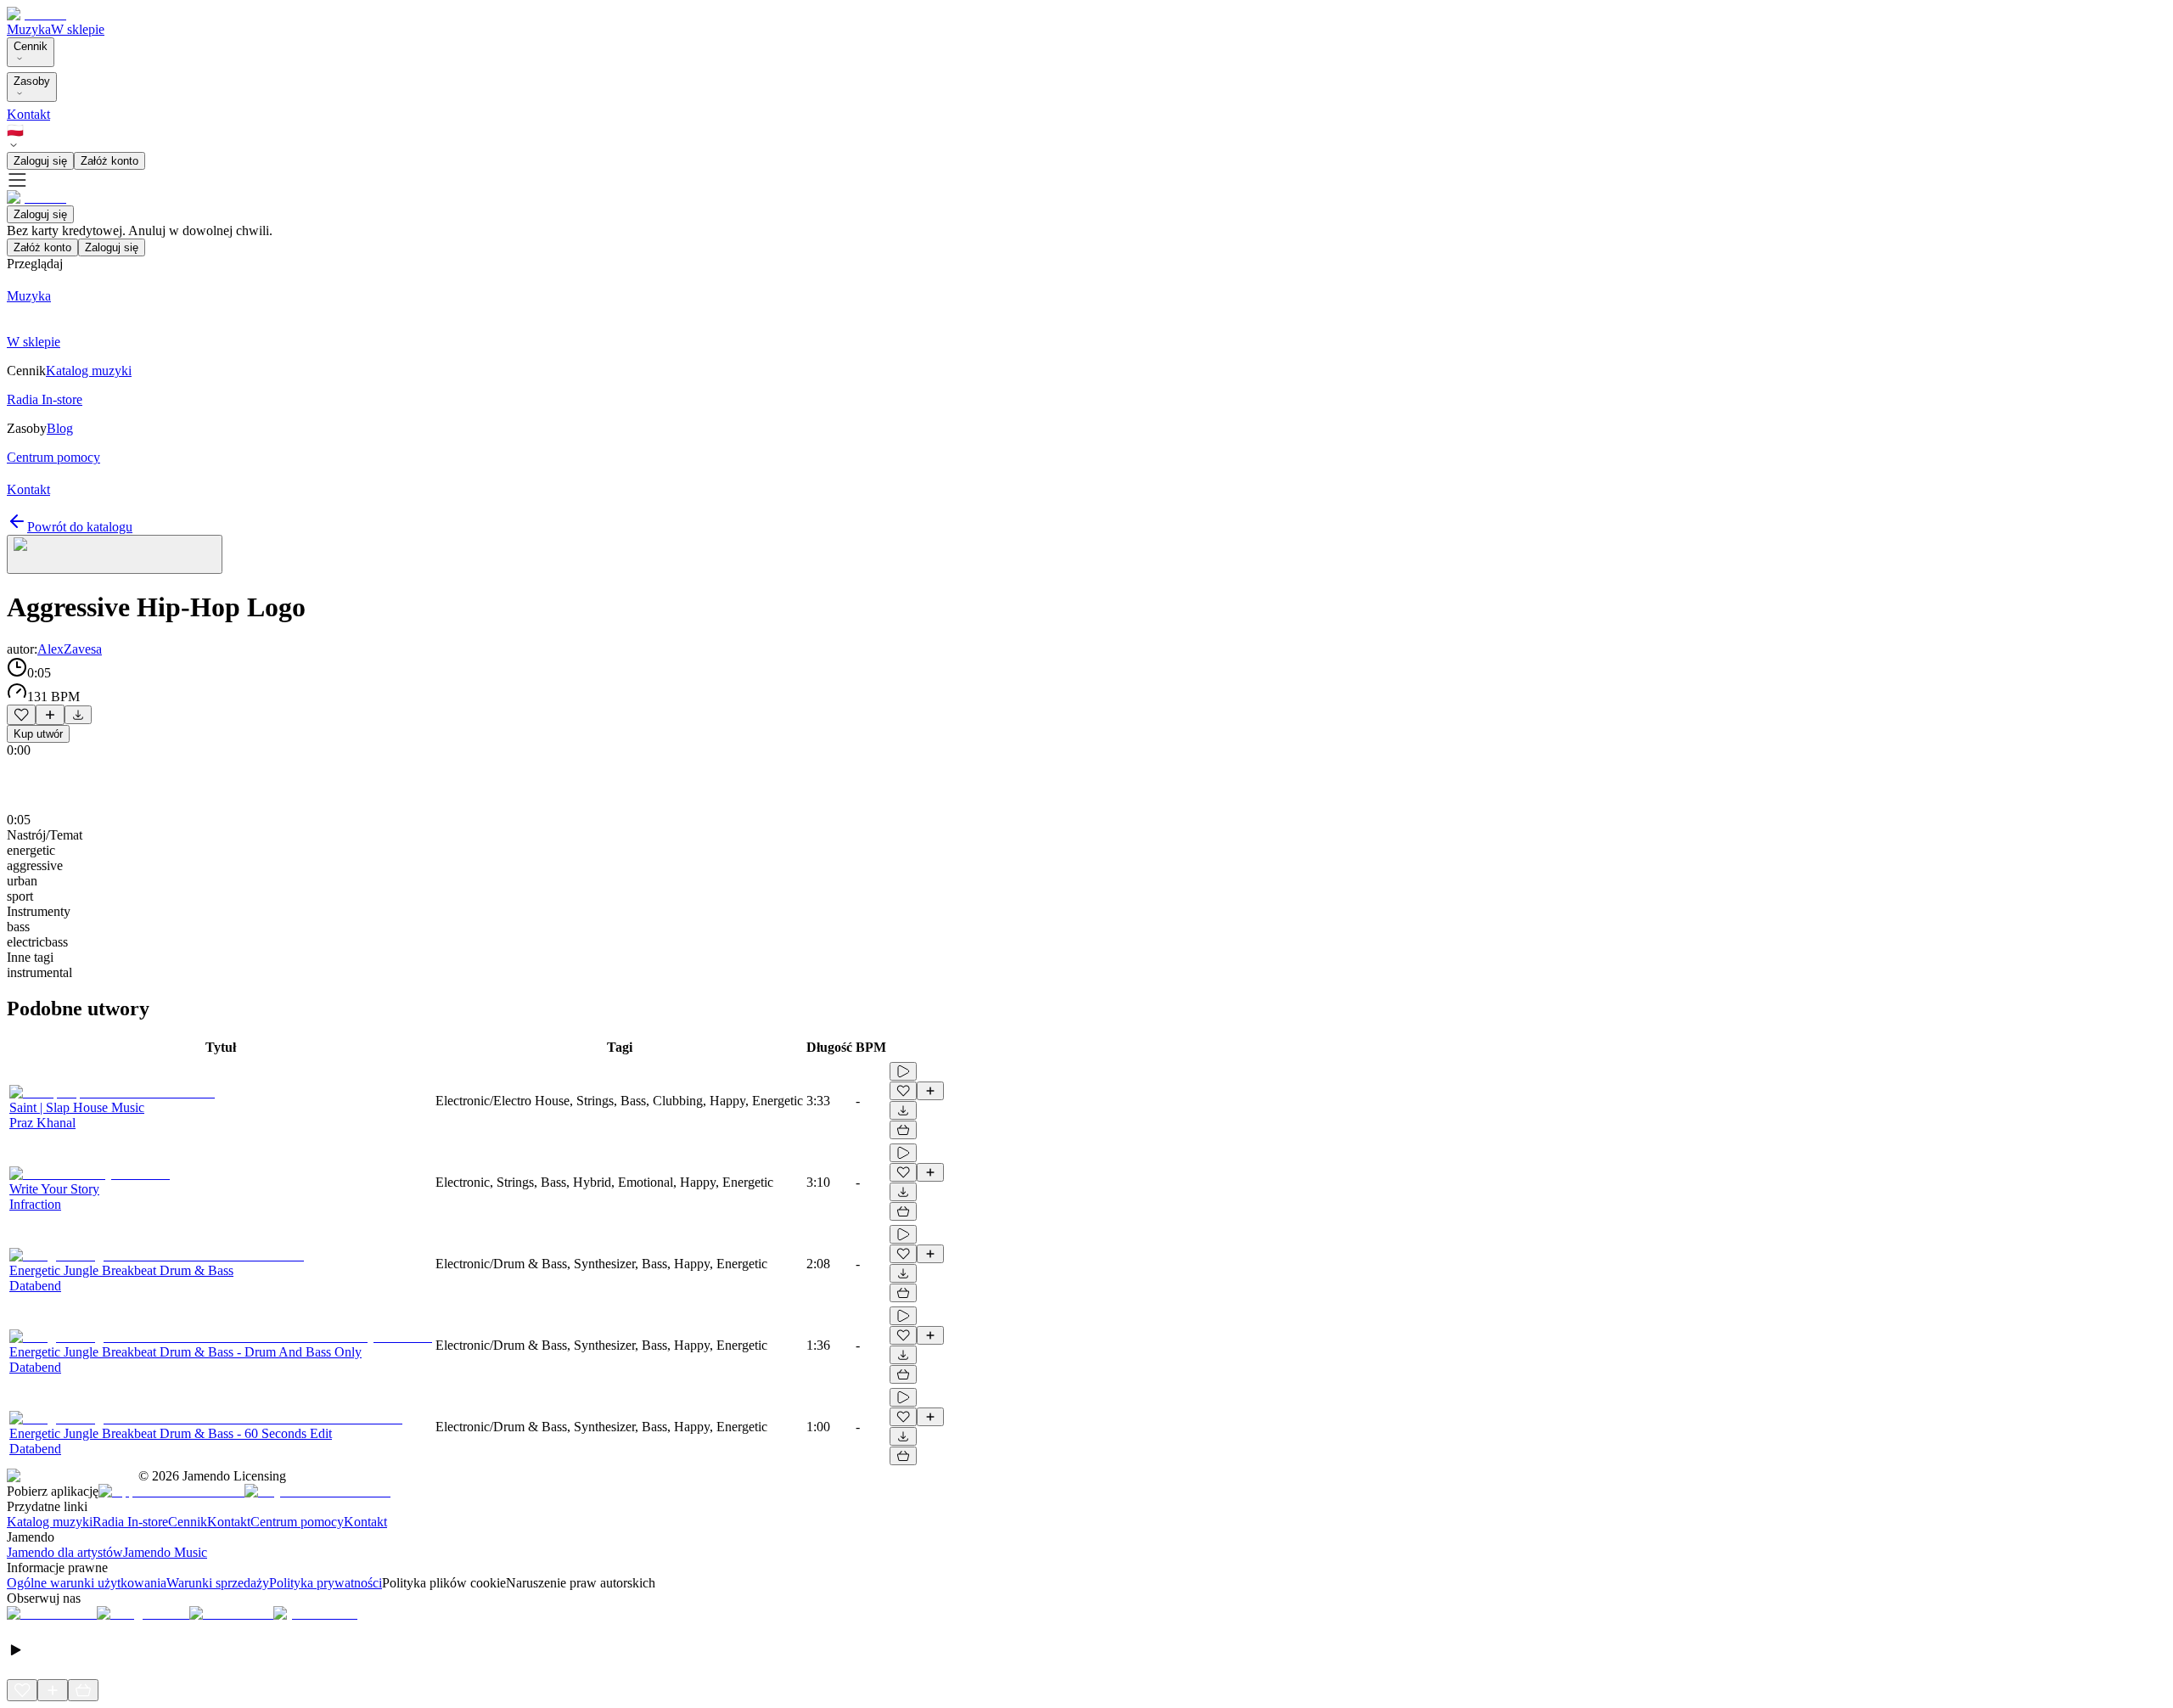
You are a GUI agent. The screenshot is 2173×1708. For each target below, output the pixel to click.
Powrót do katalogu (80, 527)
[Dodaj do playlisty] (50, 715)
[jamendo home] (36, 14)
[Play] (115, 554)
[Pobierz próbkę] (78, 715)
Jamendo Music (165, 1552)
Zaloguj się (40, 161)
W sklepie (78, 29)
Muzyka (29, 29)
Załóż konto (109, 161)
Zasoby (32, 81)
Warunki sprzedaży (218, 1583)
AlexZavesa (70, 649)
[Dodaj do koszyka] (903, 1130)
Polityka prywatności (326, 1583)
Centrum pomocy (297, 1522)
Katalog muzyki (50, 1522)
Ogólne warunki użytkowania (87, 1583)
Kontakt (28, 114)
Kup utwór (38, 734)
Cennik (31, 46)
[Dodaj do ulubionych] (21, 715)
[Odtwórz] (903, 1071)
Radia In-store (130, 1522)
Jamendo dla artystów (65, 1552)
